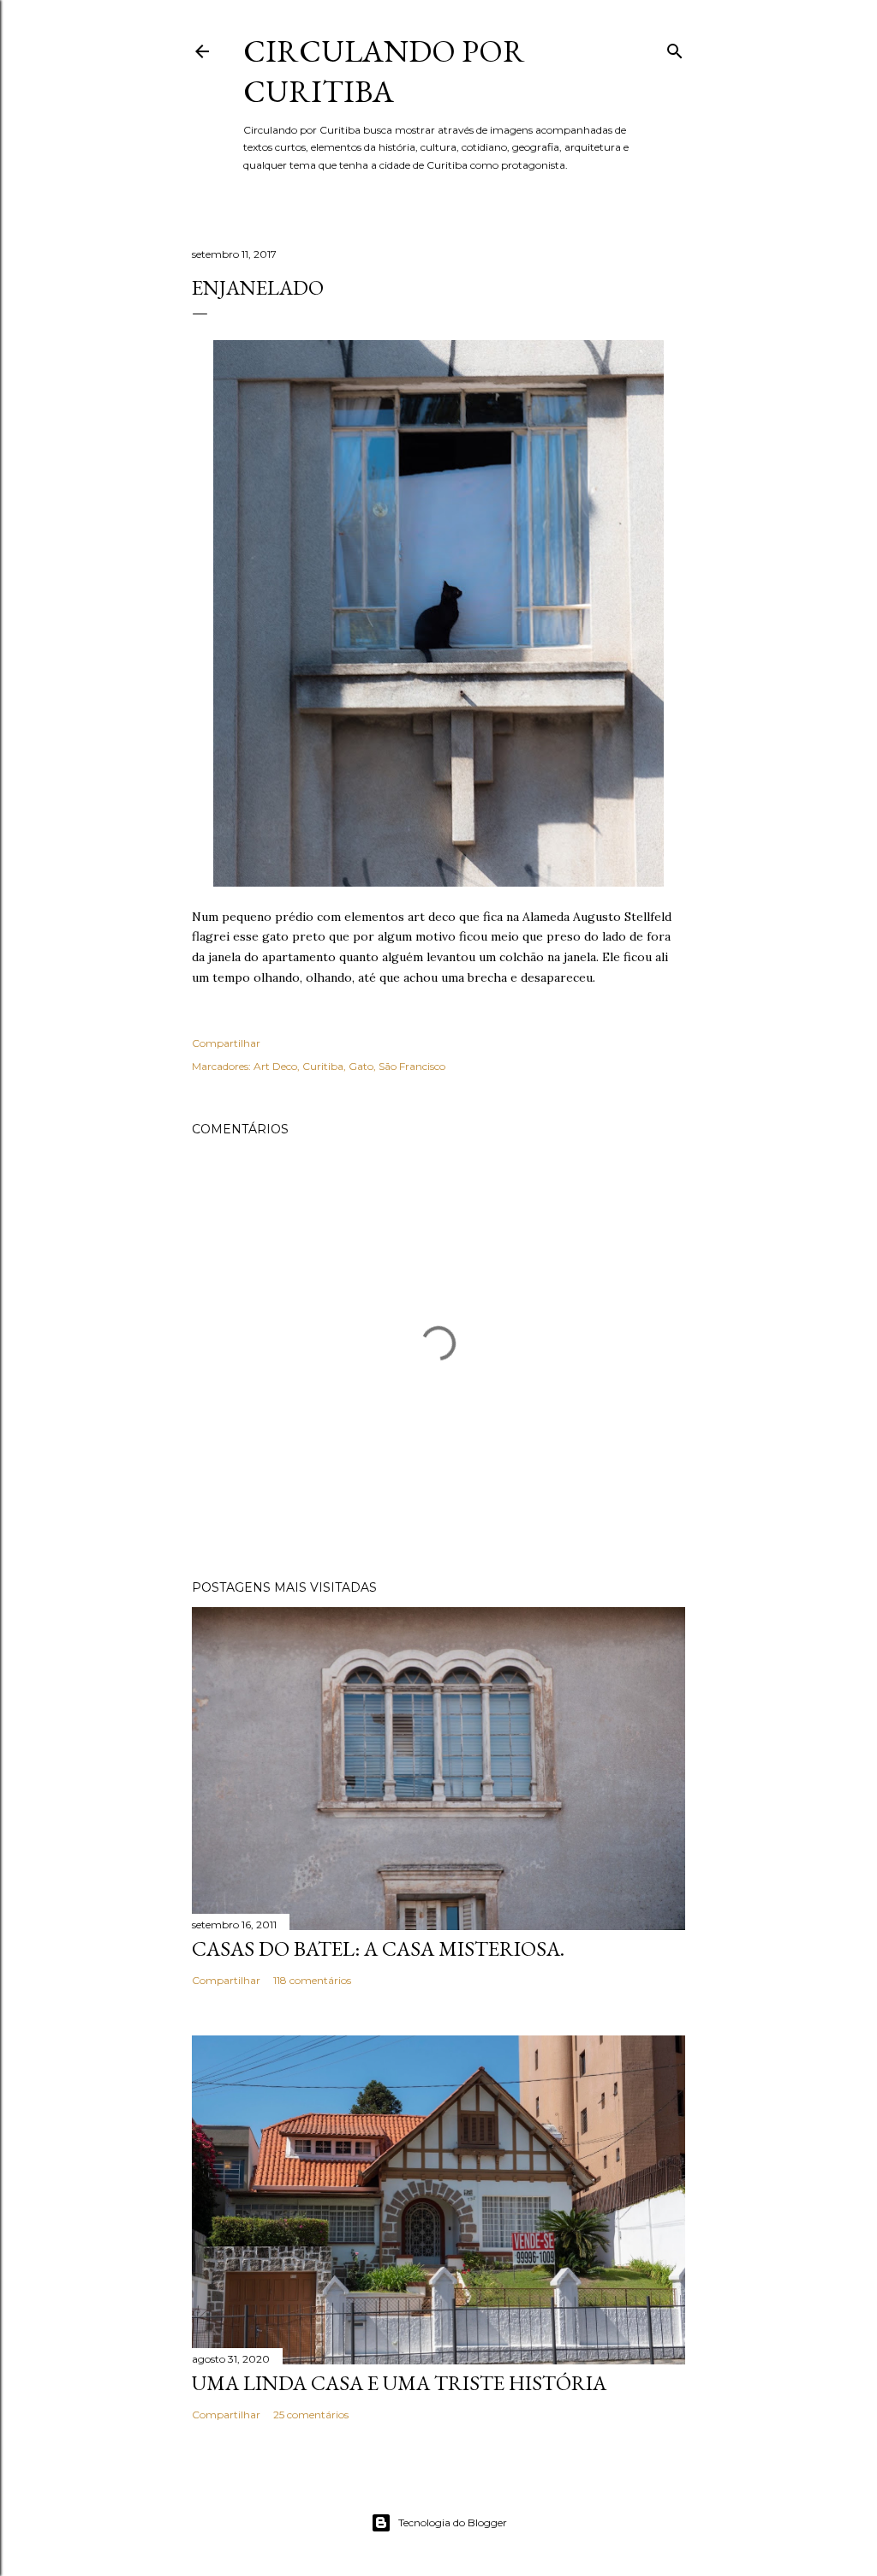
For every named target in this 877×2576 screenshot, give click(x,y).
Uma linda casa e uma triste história (399, 2383)
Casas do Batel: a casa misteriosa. (378, 1948)
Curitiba (323, 1066)
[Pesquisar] (675, 48)
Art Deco (275, 1066)
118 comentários (312, 1980)
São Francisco (412, 1066)
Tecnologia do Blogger (453, 2522)
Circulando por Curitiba (384, 71)
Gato (361, 1066)
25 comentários (311, 2415)
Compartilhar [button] (226, 1043)
